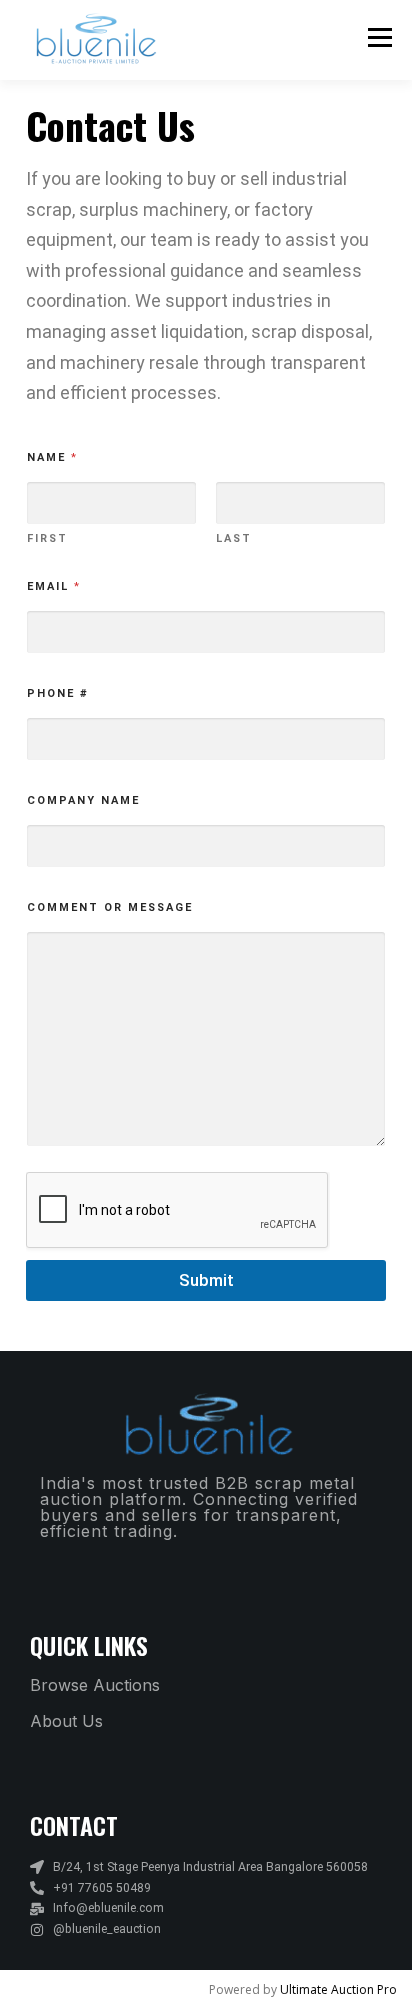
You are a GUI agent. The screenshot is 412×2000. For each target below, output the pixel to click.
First (47, 538)
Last (234, 538)
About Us (66, 1721)
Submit (206, 1280)
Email (53, 586)
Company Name (83, 800)
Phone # (58, 693)
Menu (378, 37)
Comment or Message (110, 907)
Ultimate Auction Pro (338, 1989)
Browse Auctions (95, 1685)
